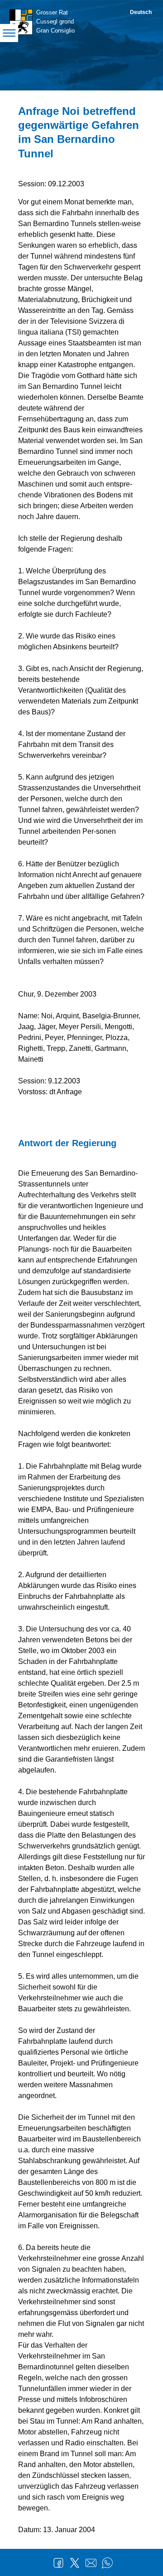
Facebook (58, 2563)
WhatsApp (107, 2563)
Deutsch (141, 12)
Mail (91, 2563)
